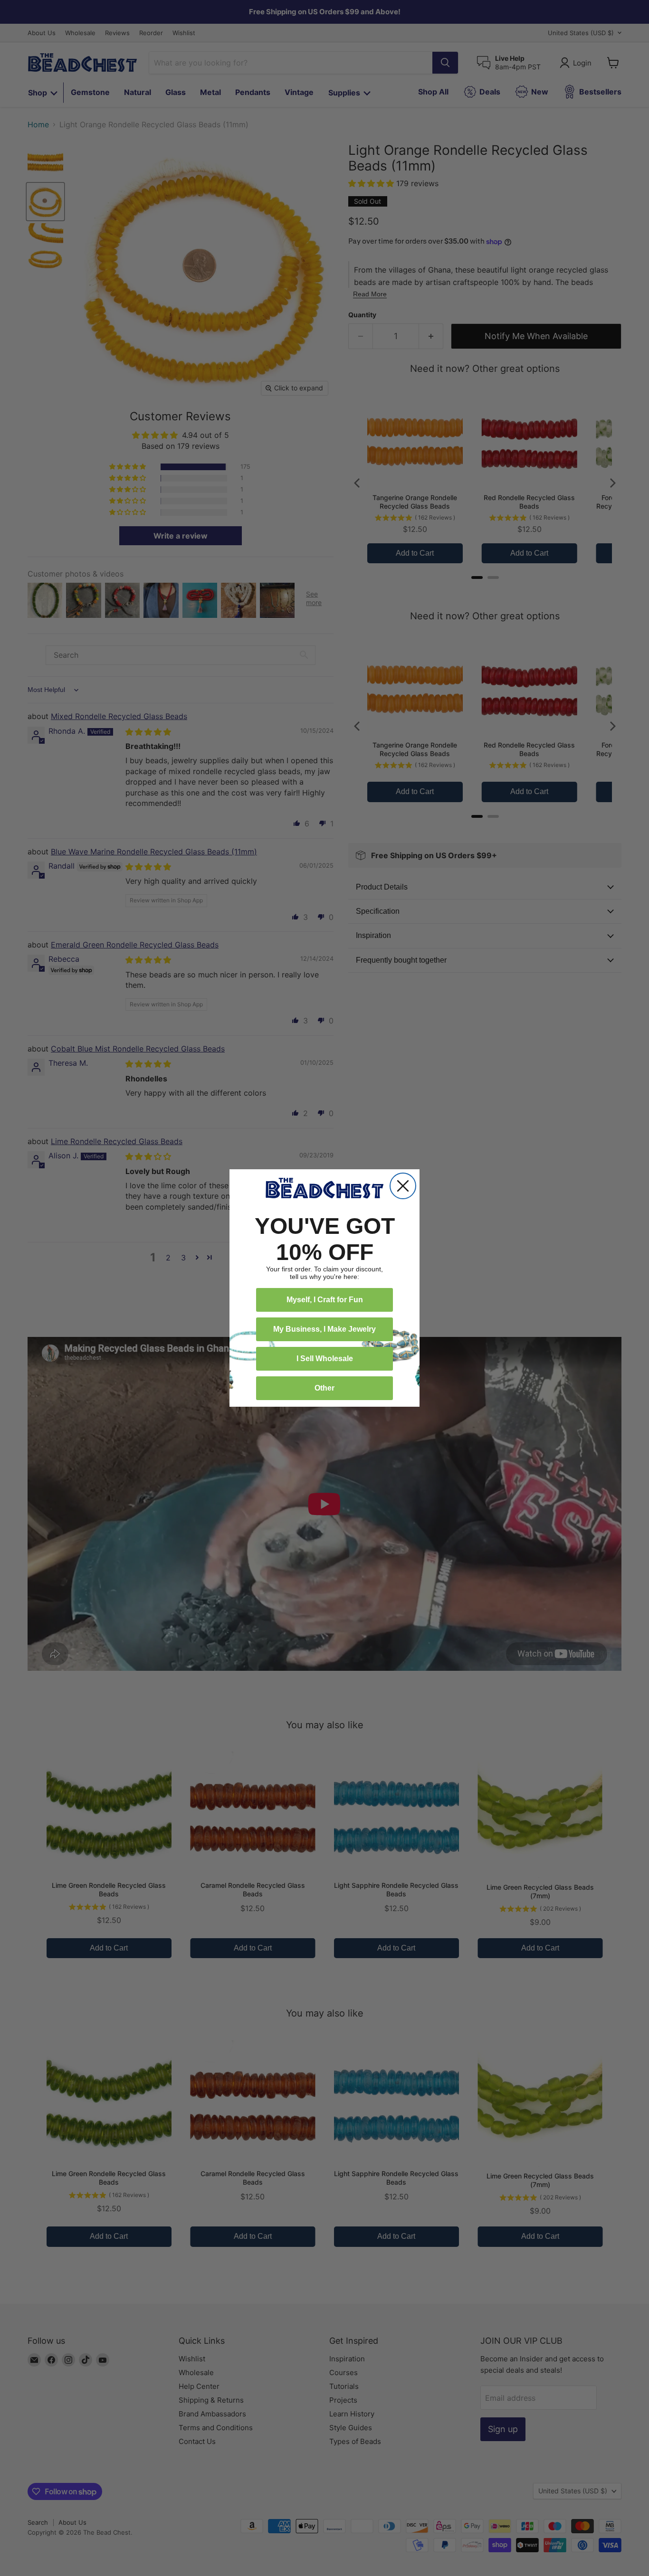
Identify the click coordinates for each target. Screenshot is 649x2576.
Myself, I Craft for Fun (325, 1300)
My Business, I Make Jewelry (324, 1329)
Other (324, 1388)
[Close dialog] (403, 1186)
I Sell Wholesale (325, 1359)
